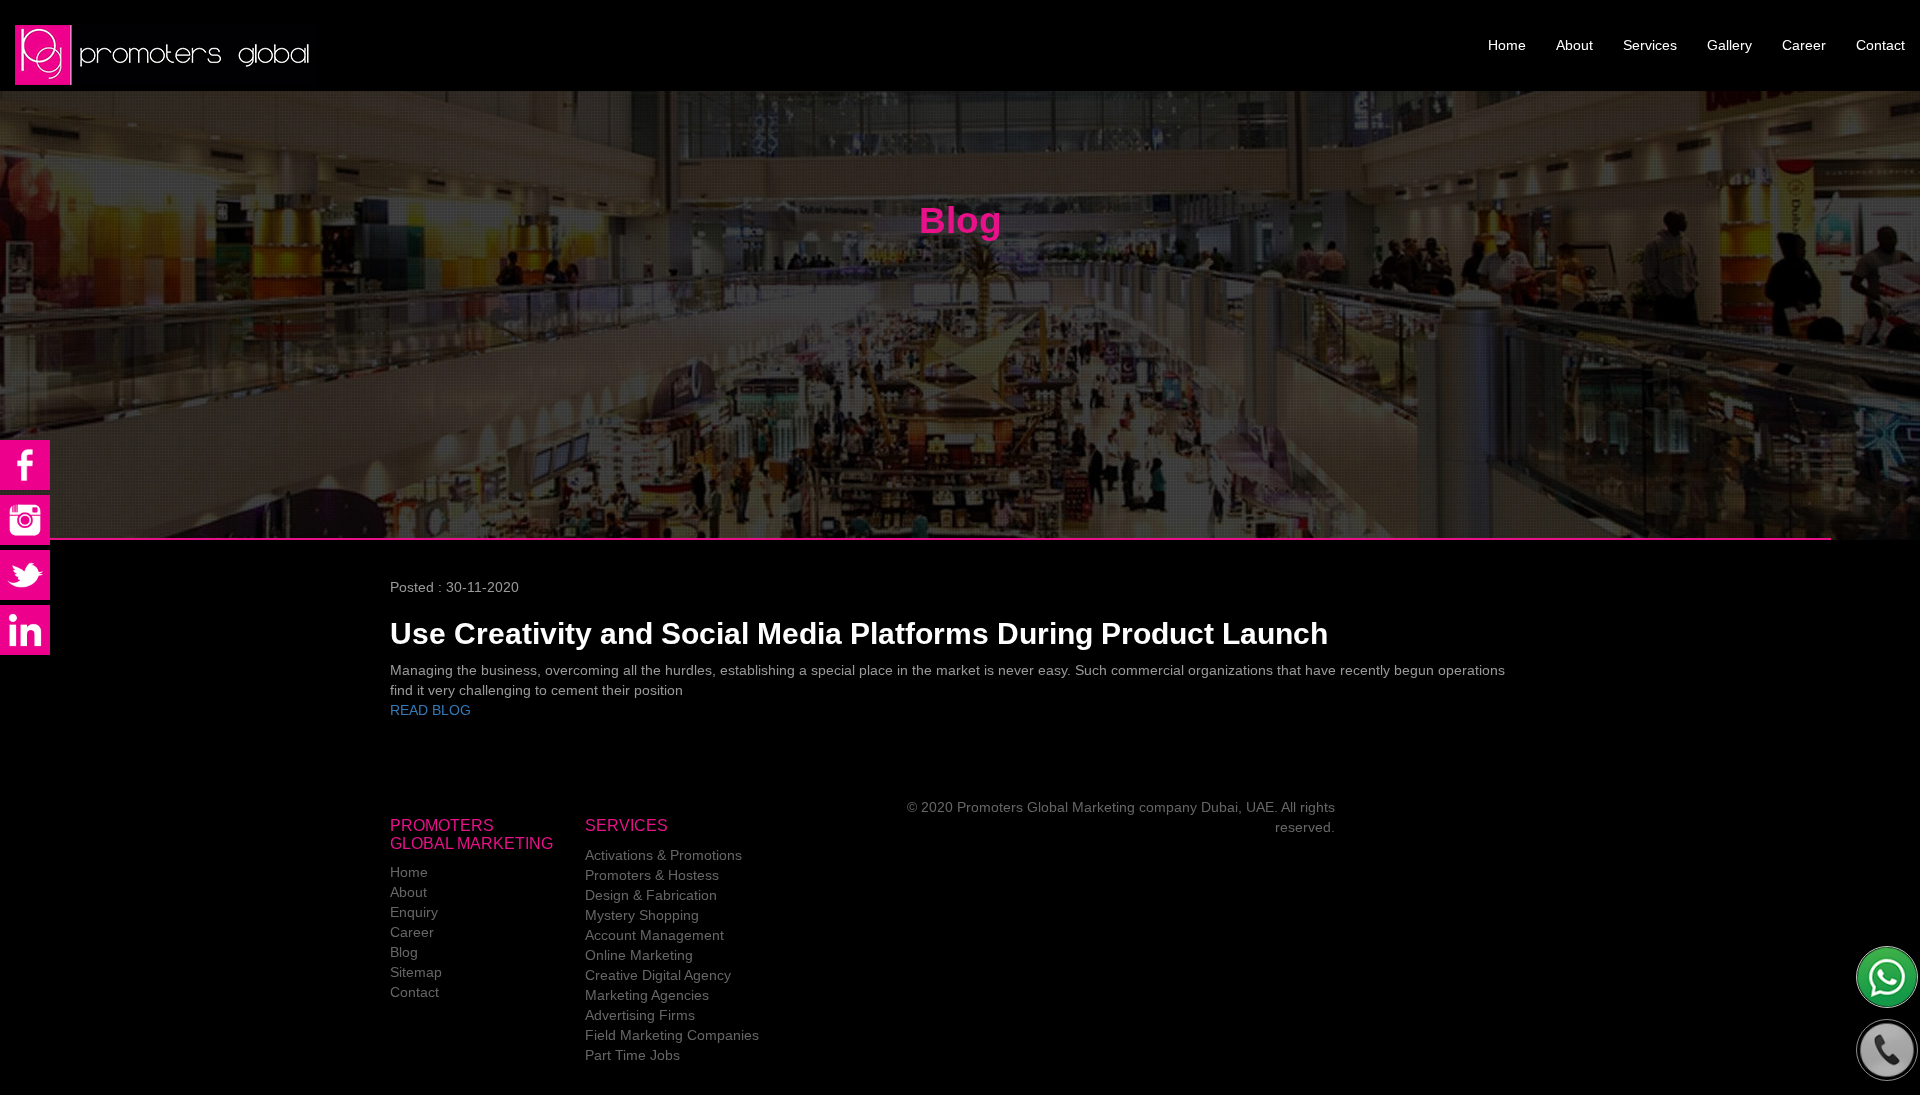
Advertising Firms (640, 1015)
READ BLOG (430, 710)
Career (1804, 45)
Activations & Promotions (663, 855)
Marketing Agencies (647, 995)
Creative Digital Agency (658, 975)
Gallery (1729, 45)
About (1574, 45)
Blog (404, 952)
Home (1507, 45)
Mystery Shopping (642, 915)
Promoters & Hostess (652, 875)
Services (1650, 45)
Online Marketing (639, 955)
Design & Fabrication (651, 895)
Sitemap (416, 972)
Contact (1880, 45)
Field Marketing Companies (672, 1035)
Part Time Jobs (632, 1055)
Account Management (654, 935)
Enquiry (414, 912)
